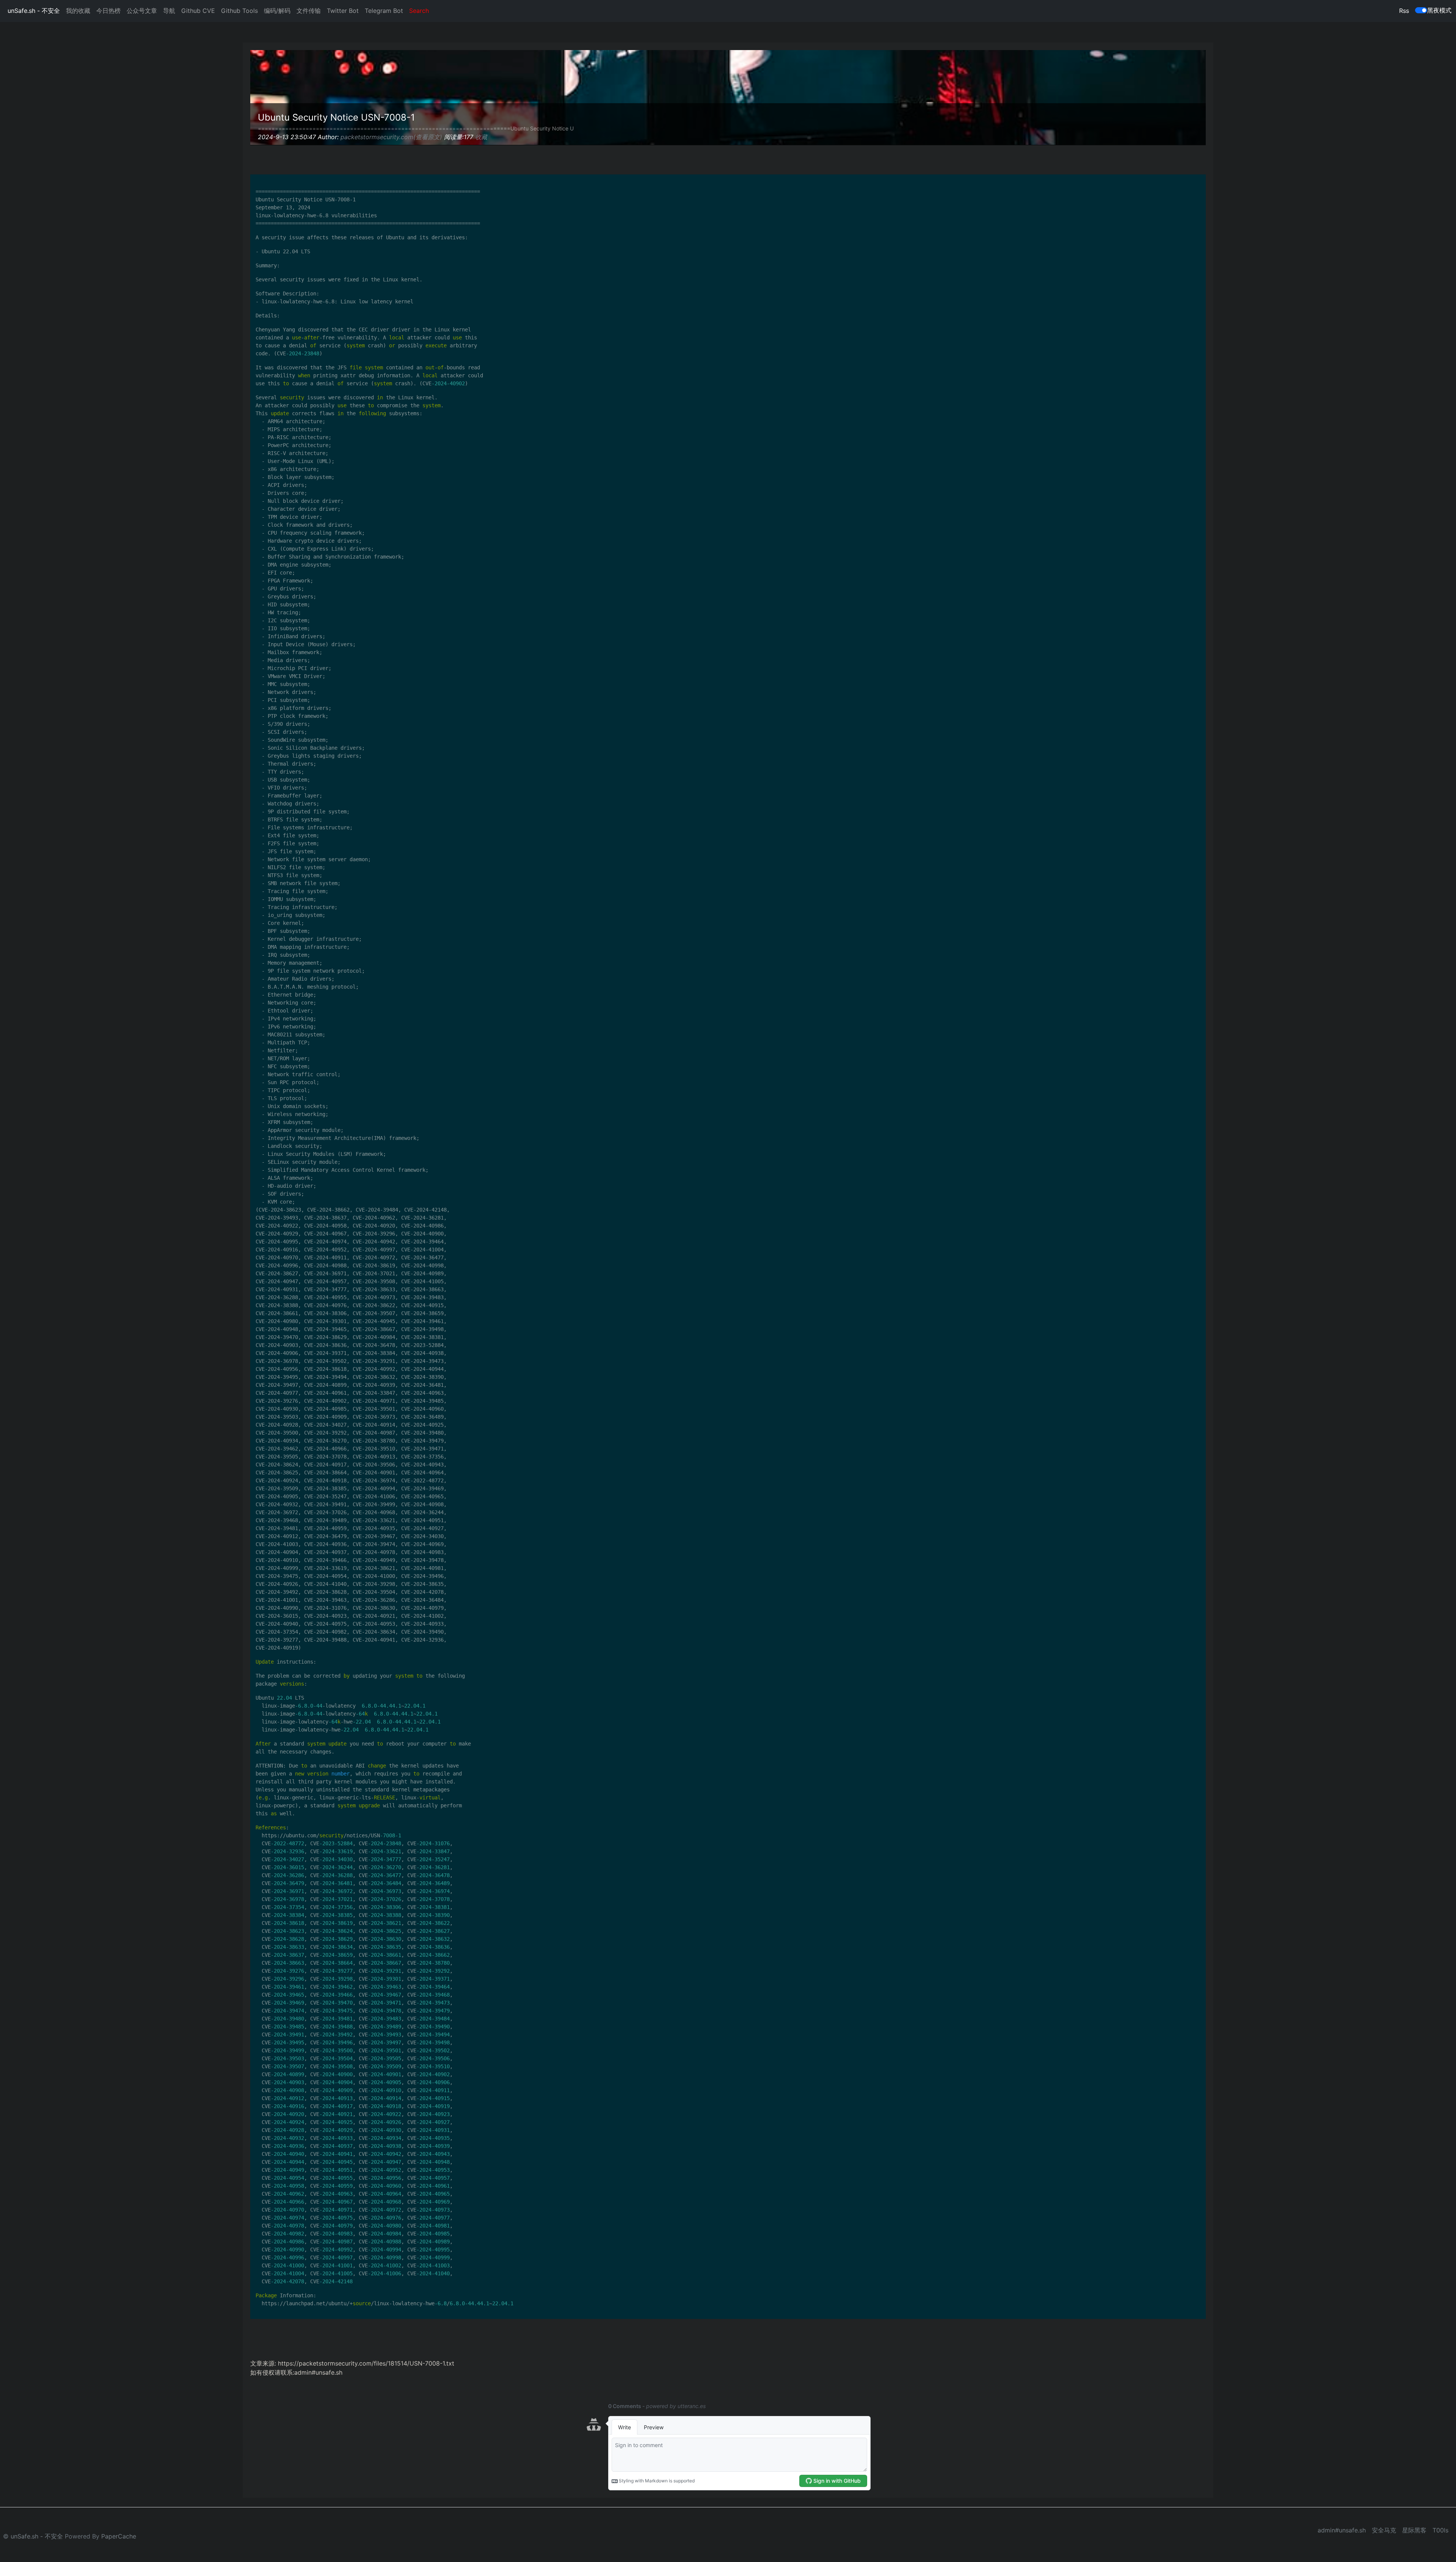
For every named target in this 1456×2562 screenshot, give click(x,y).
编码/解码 (277, 11)
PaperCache (119, 2536)
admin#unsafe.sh (1342, 2530)
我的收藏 (78, 11)
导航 (169, 11)
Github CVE (198, 11)
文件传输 (309, 11)
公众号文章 (142, 11)
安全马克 (1384, 2530)
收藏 (481, 137)
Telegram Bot (384, 11)
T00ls (1440, 2530)
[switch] (1421, 10)
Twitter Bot (343, 11)
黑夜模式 (1439, 10)
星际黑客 (1414, 2530)
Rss (1404, 11)
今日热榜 (108, 11)
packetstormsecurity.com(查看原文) (391, 137)
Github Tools (239, 11)
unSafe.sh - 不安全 (34, 11)
